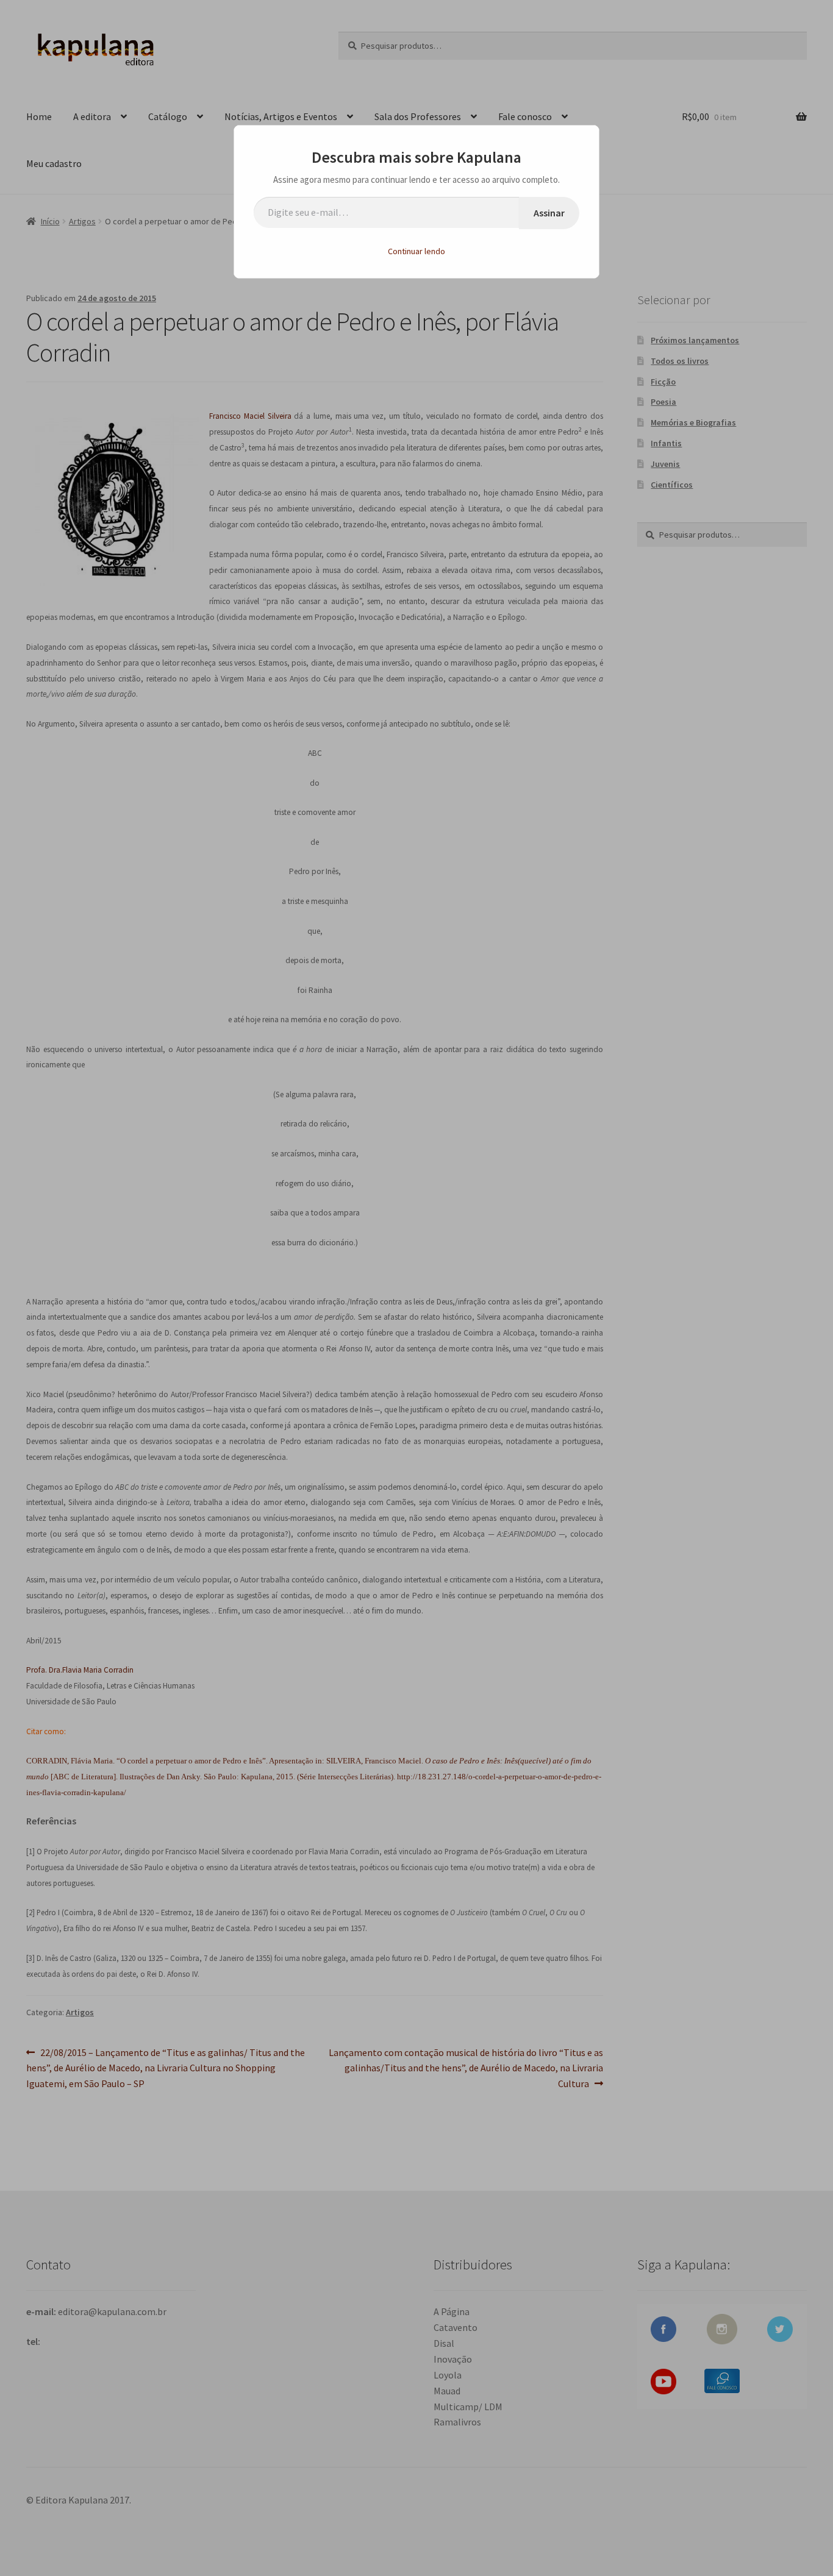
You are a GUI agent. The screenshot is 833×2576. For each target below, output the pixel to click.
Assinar (549, 213)
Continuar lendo (416, 251)
